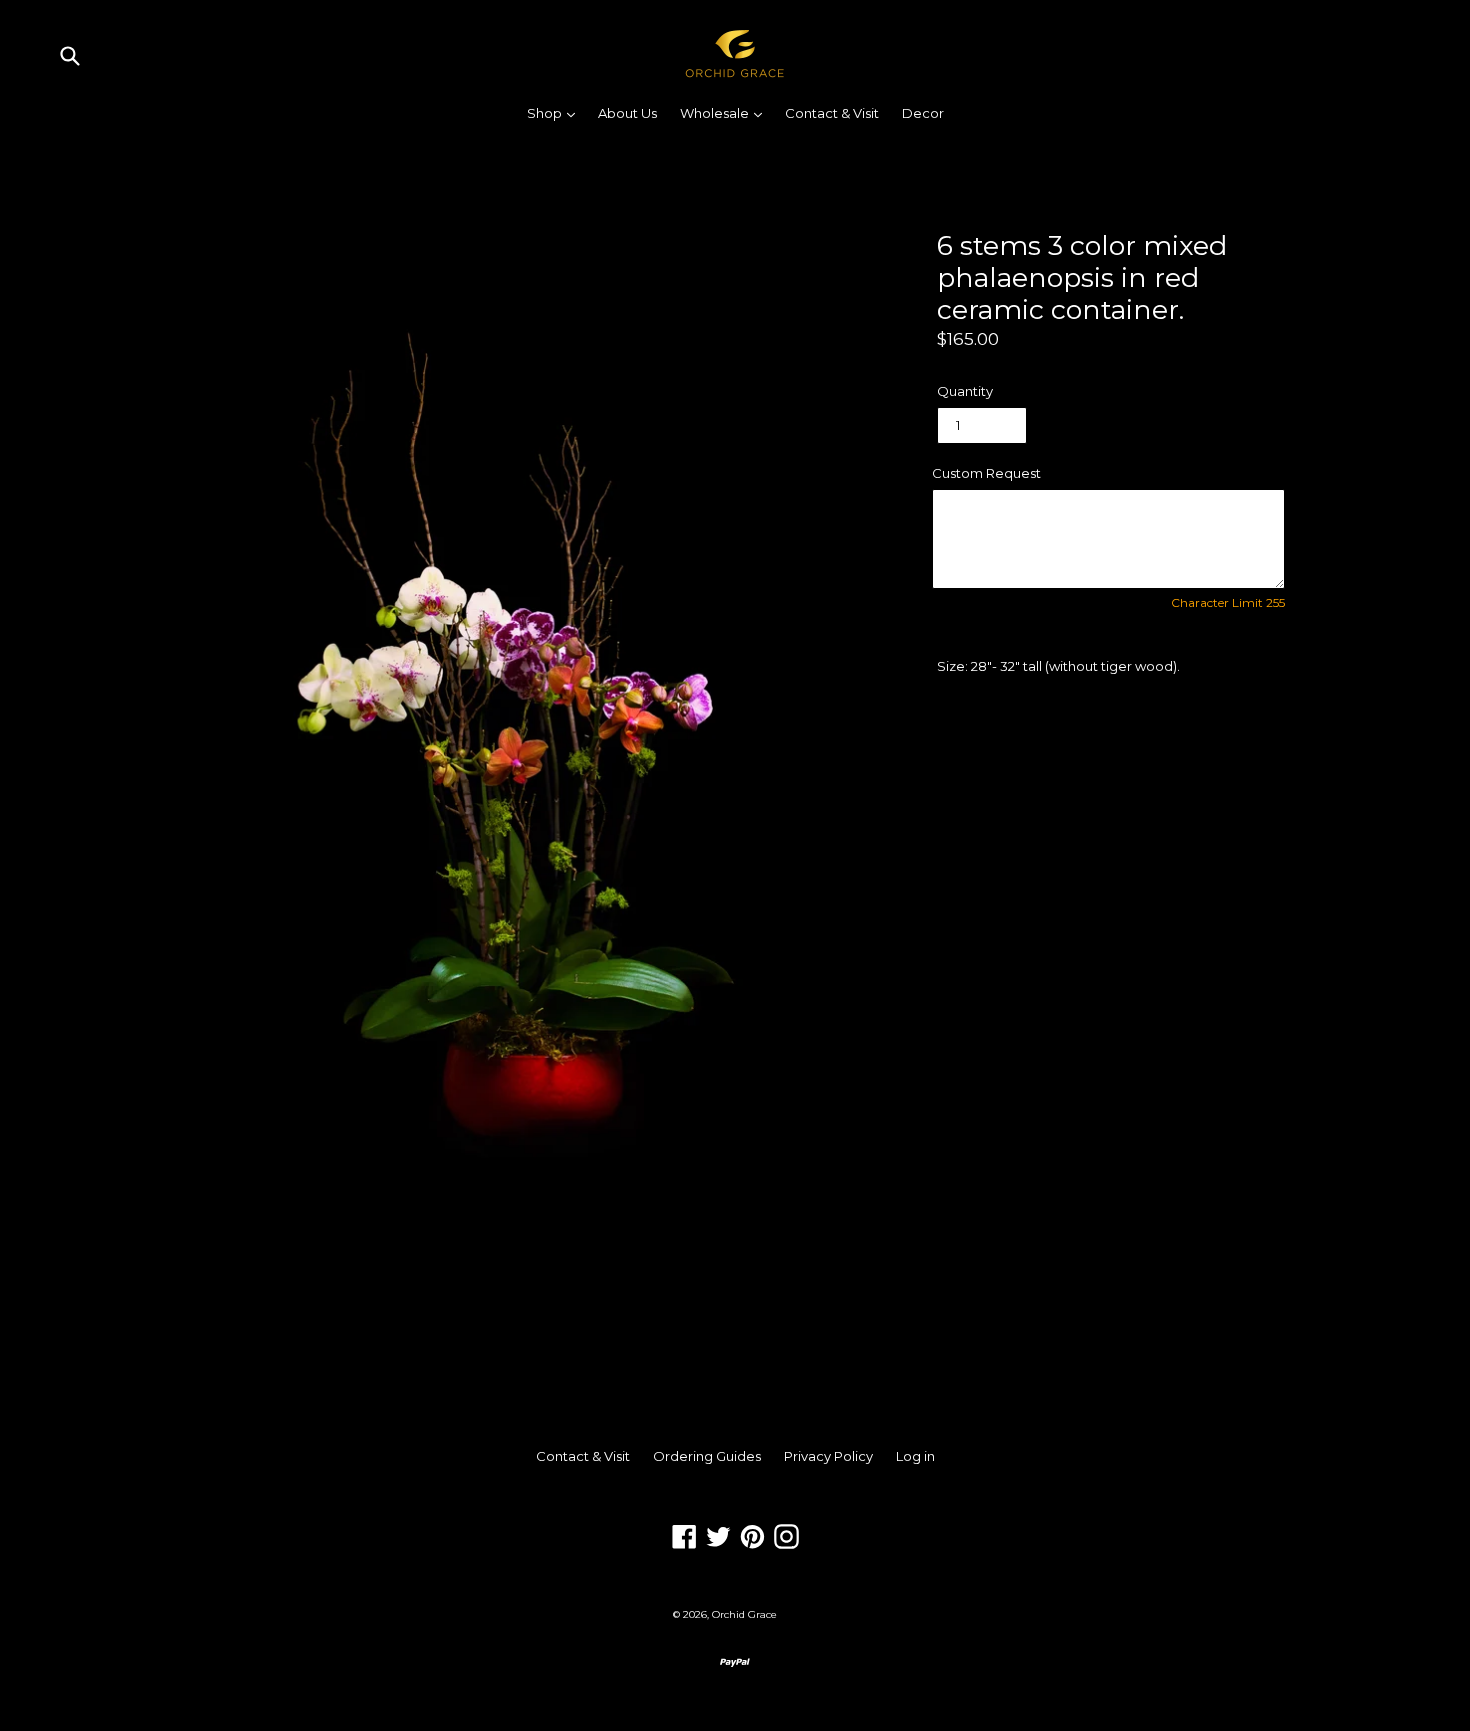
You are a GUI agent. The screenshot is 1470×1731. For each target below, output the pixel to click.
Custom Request (986, 473)
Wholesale (726, 112)
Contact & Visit (832, 113)
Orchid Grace (744, 1614)
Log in (915, 1456)
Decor (923, 113)
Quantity (965, 391)
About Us (627, 113)
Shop (556, 112)
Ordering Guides (707, 1456)
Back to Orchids (750, 1287)
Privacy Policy (828, 1456)
